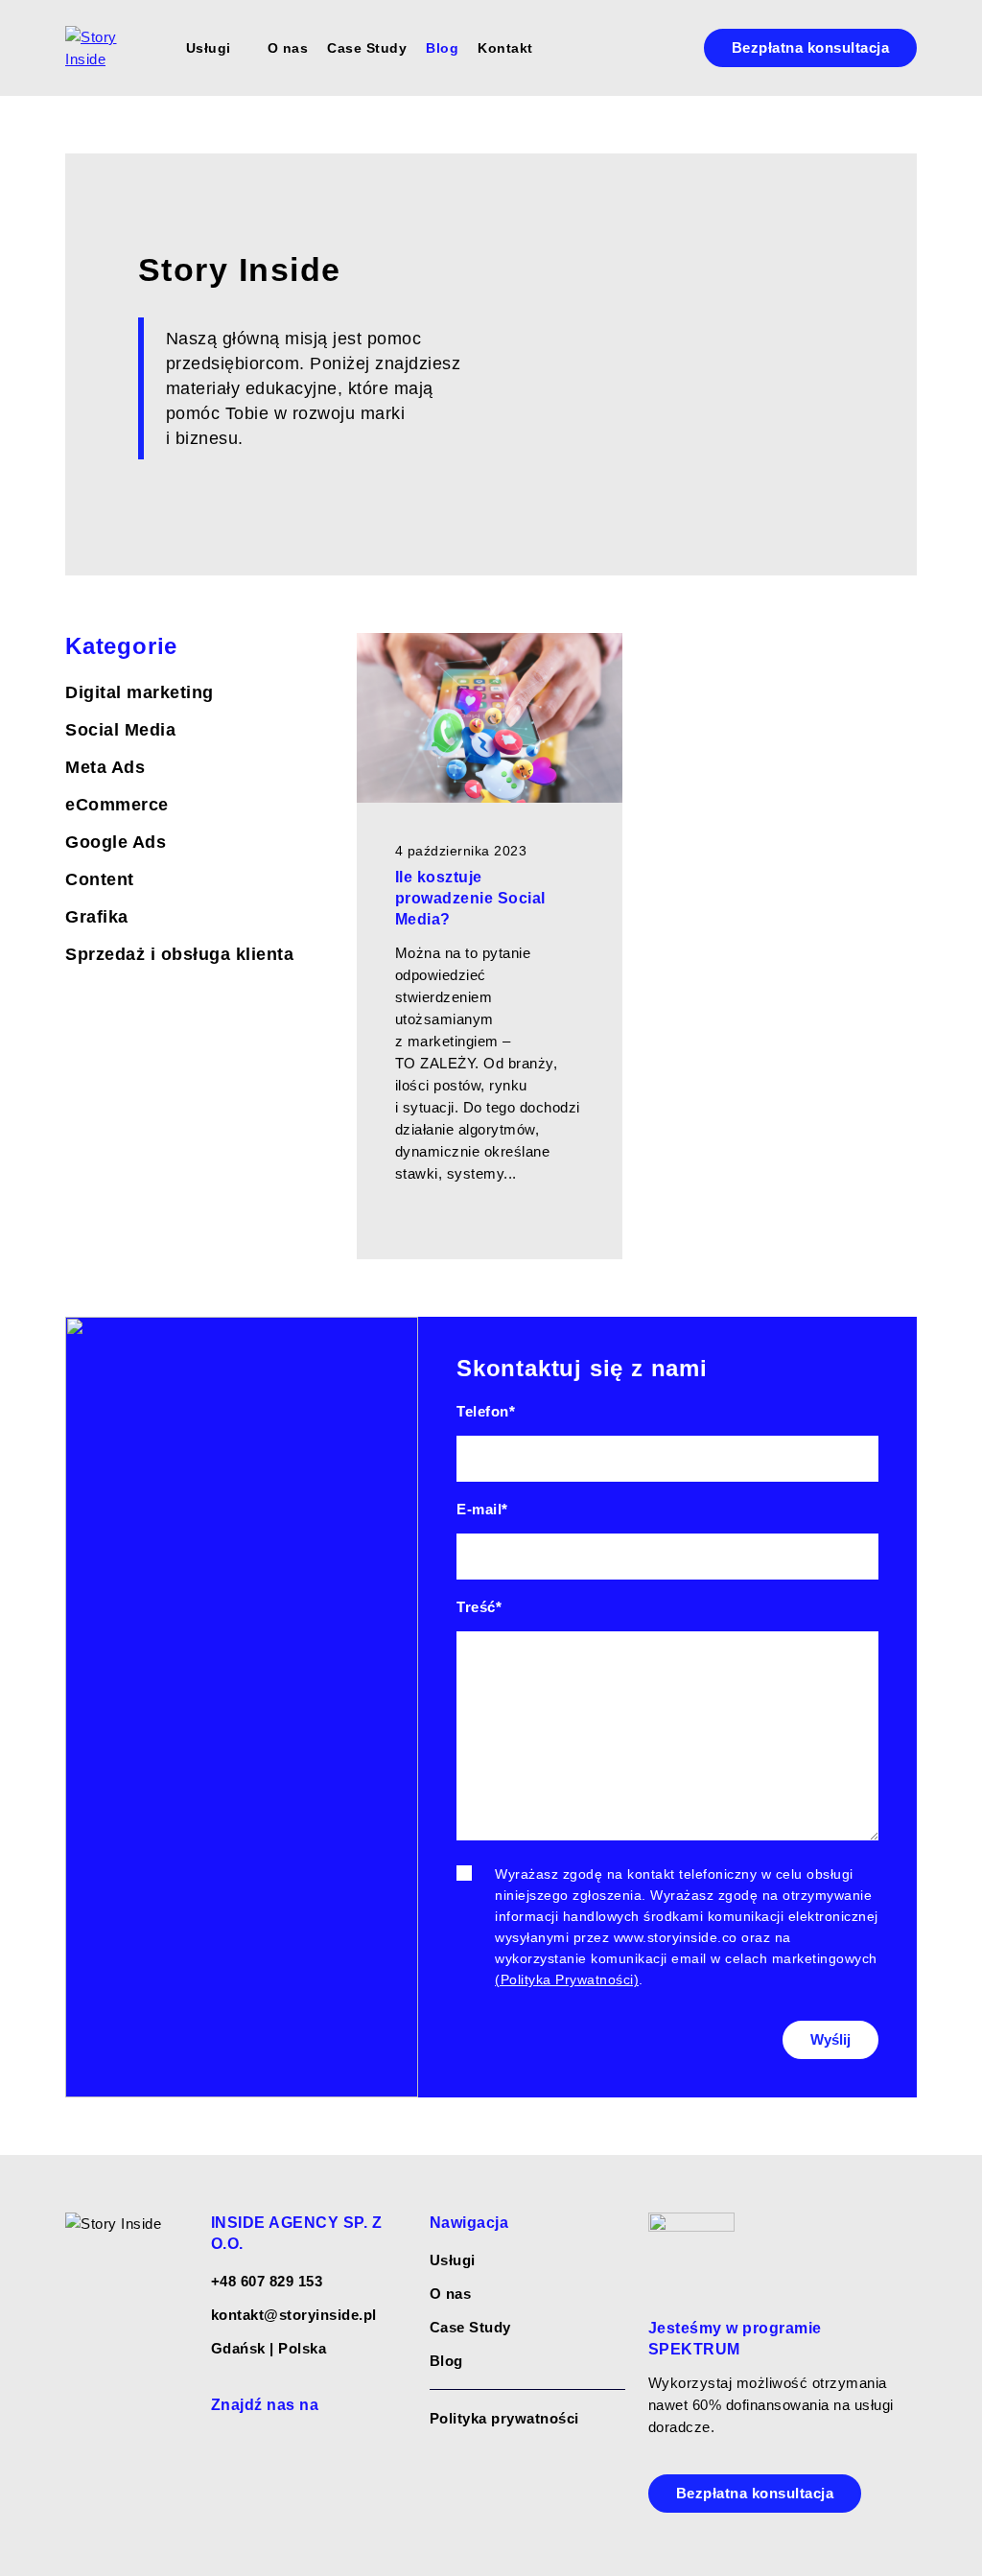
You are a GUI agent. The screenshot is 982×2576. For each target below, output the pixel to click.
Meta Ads (105, 767)
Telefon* (486, 1411)
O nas (288, 48)
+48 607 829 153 (267, 2281)
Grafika (97, 917)
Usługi (209, 48)
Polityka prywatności (504, 2418)
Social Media (120, 730)
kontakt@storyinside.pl (294, 2315)
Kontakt (505, 48)
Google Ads (116, 842)
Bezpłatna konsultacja (811, 47)
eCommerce (117, 805)
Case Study (367, 48)
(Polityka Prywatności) (567, 1979)
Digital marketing (140, 692)
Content (100, 879)
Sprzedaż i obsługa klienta (179, 954)
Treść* (479, 1607)
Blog (442, 48)
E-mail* (482, 1509)
